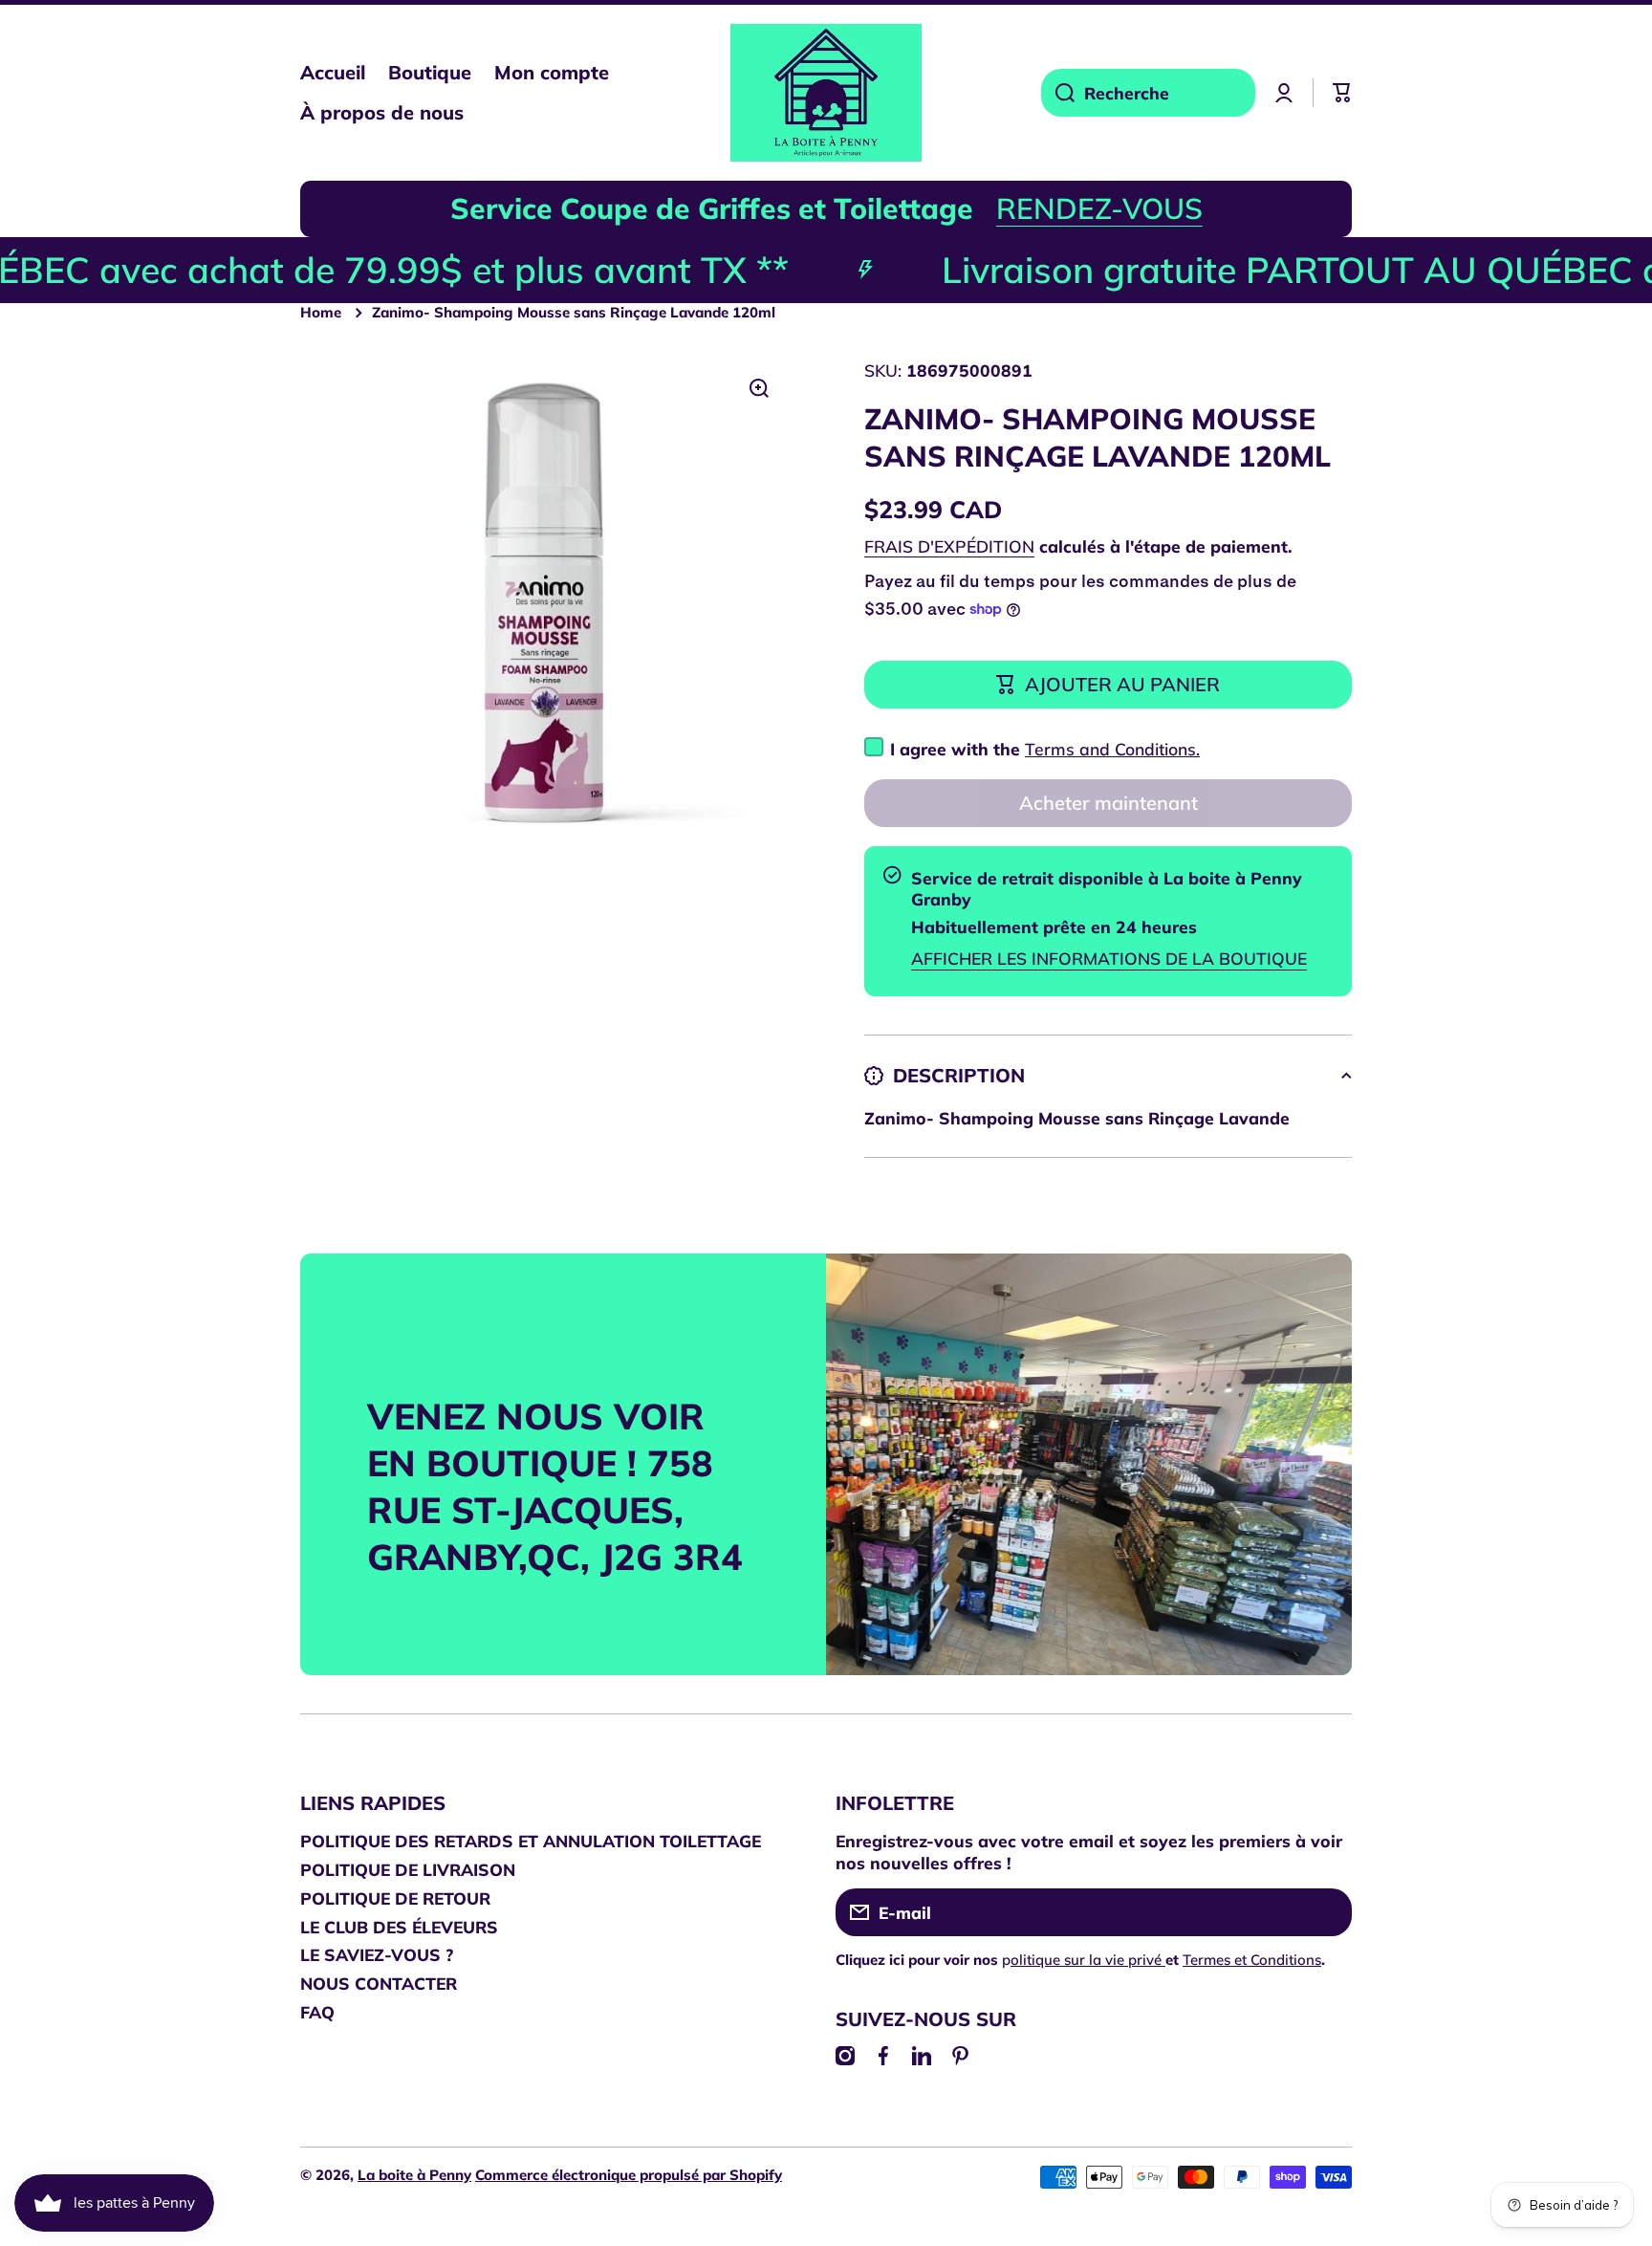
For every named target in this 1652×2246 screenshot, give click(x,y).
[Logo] (826, 93)
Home (321, 312)
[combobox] (1148, 93)
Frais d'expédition (949, 546)
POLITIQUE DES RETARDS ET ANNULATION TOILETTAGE (531, 1841)
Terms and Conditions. (1112, 749)
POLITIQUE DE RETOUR (395, 1898)
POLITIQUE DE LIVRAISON (408, 1869)
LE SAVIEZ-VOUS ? (377, 1954)
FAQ (317, 2012)
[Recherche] (1058, 93)
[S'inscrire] (1328, 1912)
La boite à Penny (414, 2175)
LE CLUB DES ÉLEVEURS (399, 1927)
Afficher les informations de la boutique (1109, 958)
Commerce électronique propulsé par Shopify (629, 2175)
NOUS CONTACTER (379, 1983)
